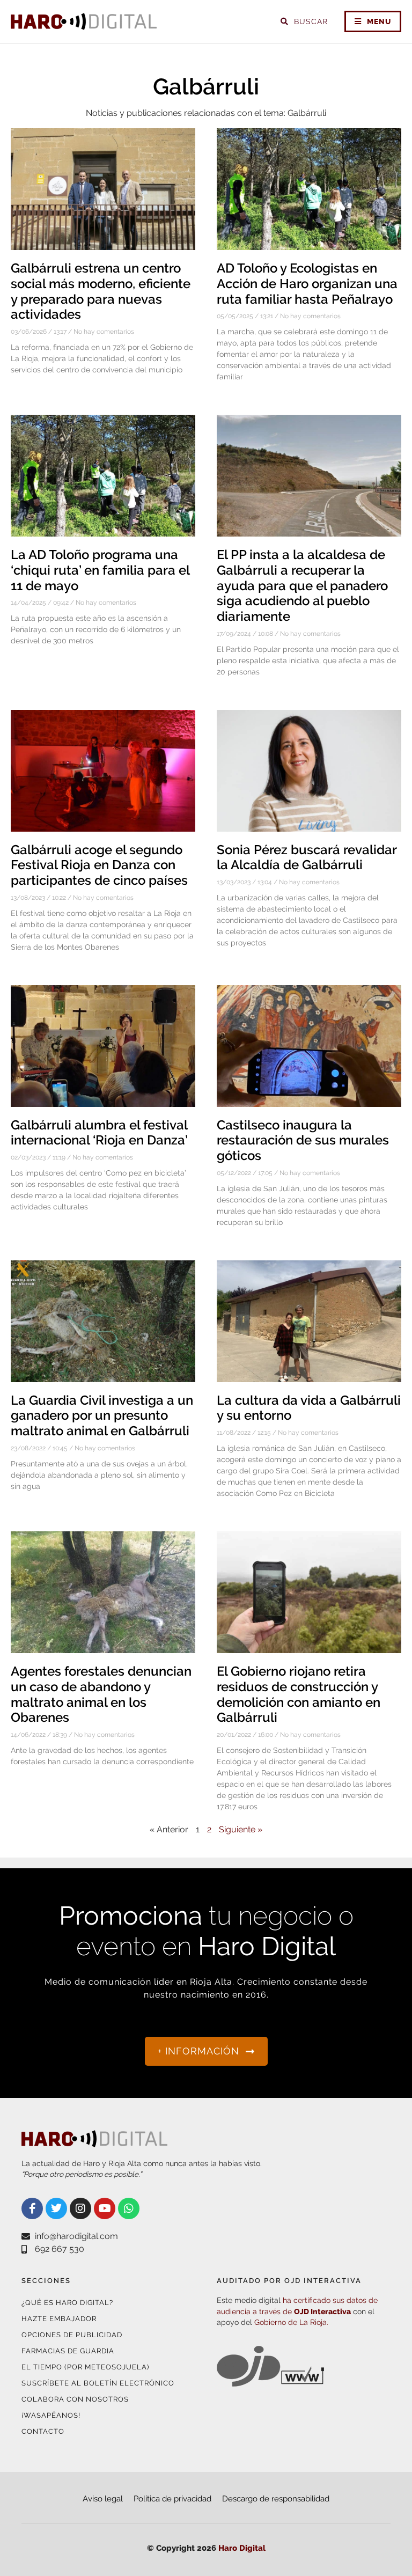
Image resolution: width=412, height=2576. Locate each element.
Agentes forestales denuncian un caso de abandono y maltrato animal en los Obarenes (101, 1694)
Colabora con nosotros (75, 2399)
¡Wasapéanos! (51, 2415)
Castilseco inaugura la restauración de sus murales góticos (303, 1140)
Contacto (43, 2431)
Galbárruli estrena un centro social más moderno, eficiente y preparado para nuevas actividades (101, 291)
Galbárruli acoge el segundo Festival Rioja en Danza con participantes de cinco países (99, 865)
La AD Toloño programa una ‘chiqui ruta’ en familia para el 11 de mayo (100, 570)
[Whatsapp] (129, 2208)
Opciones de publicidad (72, 2335)
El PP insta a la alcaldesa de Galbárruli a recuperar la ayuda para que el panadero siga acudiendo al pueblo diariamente (302, 585)
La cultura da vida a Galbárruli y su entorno (309, 1408)
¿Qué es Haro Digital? (67, 2303)
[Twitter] (56, 2208)
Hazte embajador (59, 2319)
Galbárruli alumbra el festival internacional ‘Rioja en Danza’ (99, 1133)
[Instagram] (80, 2208)
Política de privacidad (172, 2499)
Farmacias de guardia (68, 2351)
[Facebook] (32, 2208)
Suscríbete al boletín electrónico (98, 2383)
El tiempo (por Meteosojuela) (85, 2367)
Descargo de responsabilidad (276, 2499)
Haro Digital (242, 2548)
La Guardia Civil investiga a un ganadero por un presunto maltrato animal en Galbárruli (102, 1416)
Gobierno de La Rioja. (291, 2322)
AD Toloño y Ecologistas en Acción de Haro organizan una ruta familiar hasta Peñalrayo (307, 284)
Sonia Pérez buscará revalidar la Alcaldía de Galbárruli (307, 857)
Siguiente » (241, 1829)
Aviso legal (103, 2499)
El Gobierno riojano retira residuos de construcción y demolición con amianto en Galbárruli (299, 1694)
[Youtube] (105, 2208)
